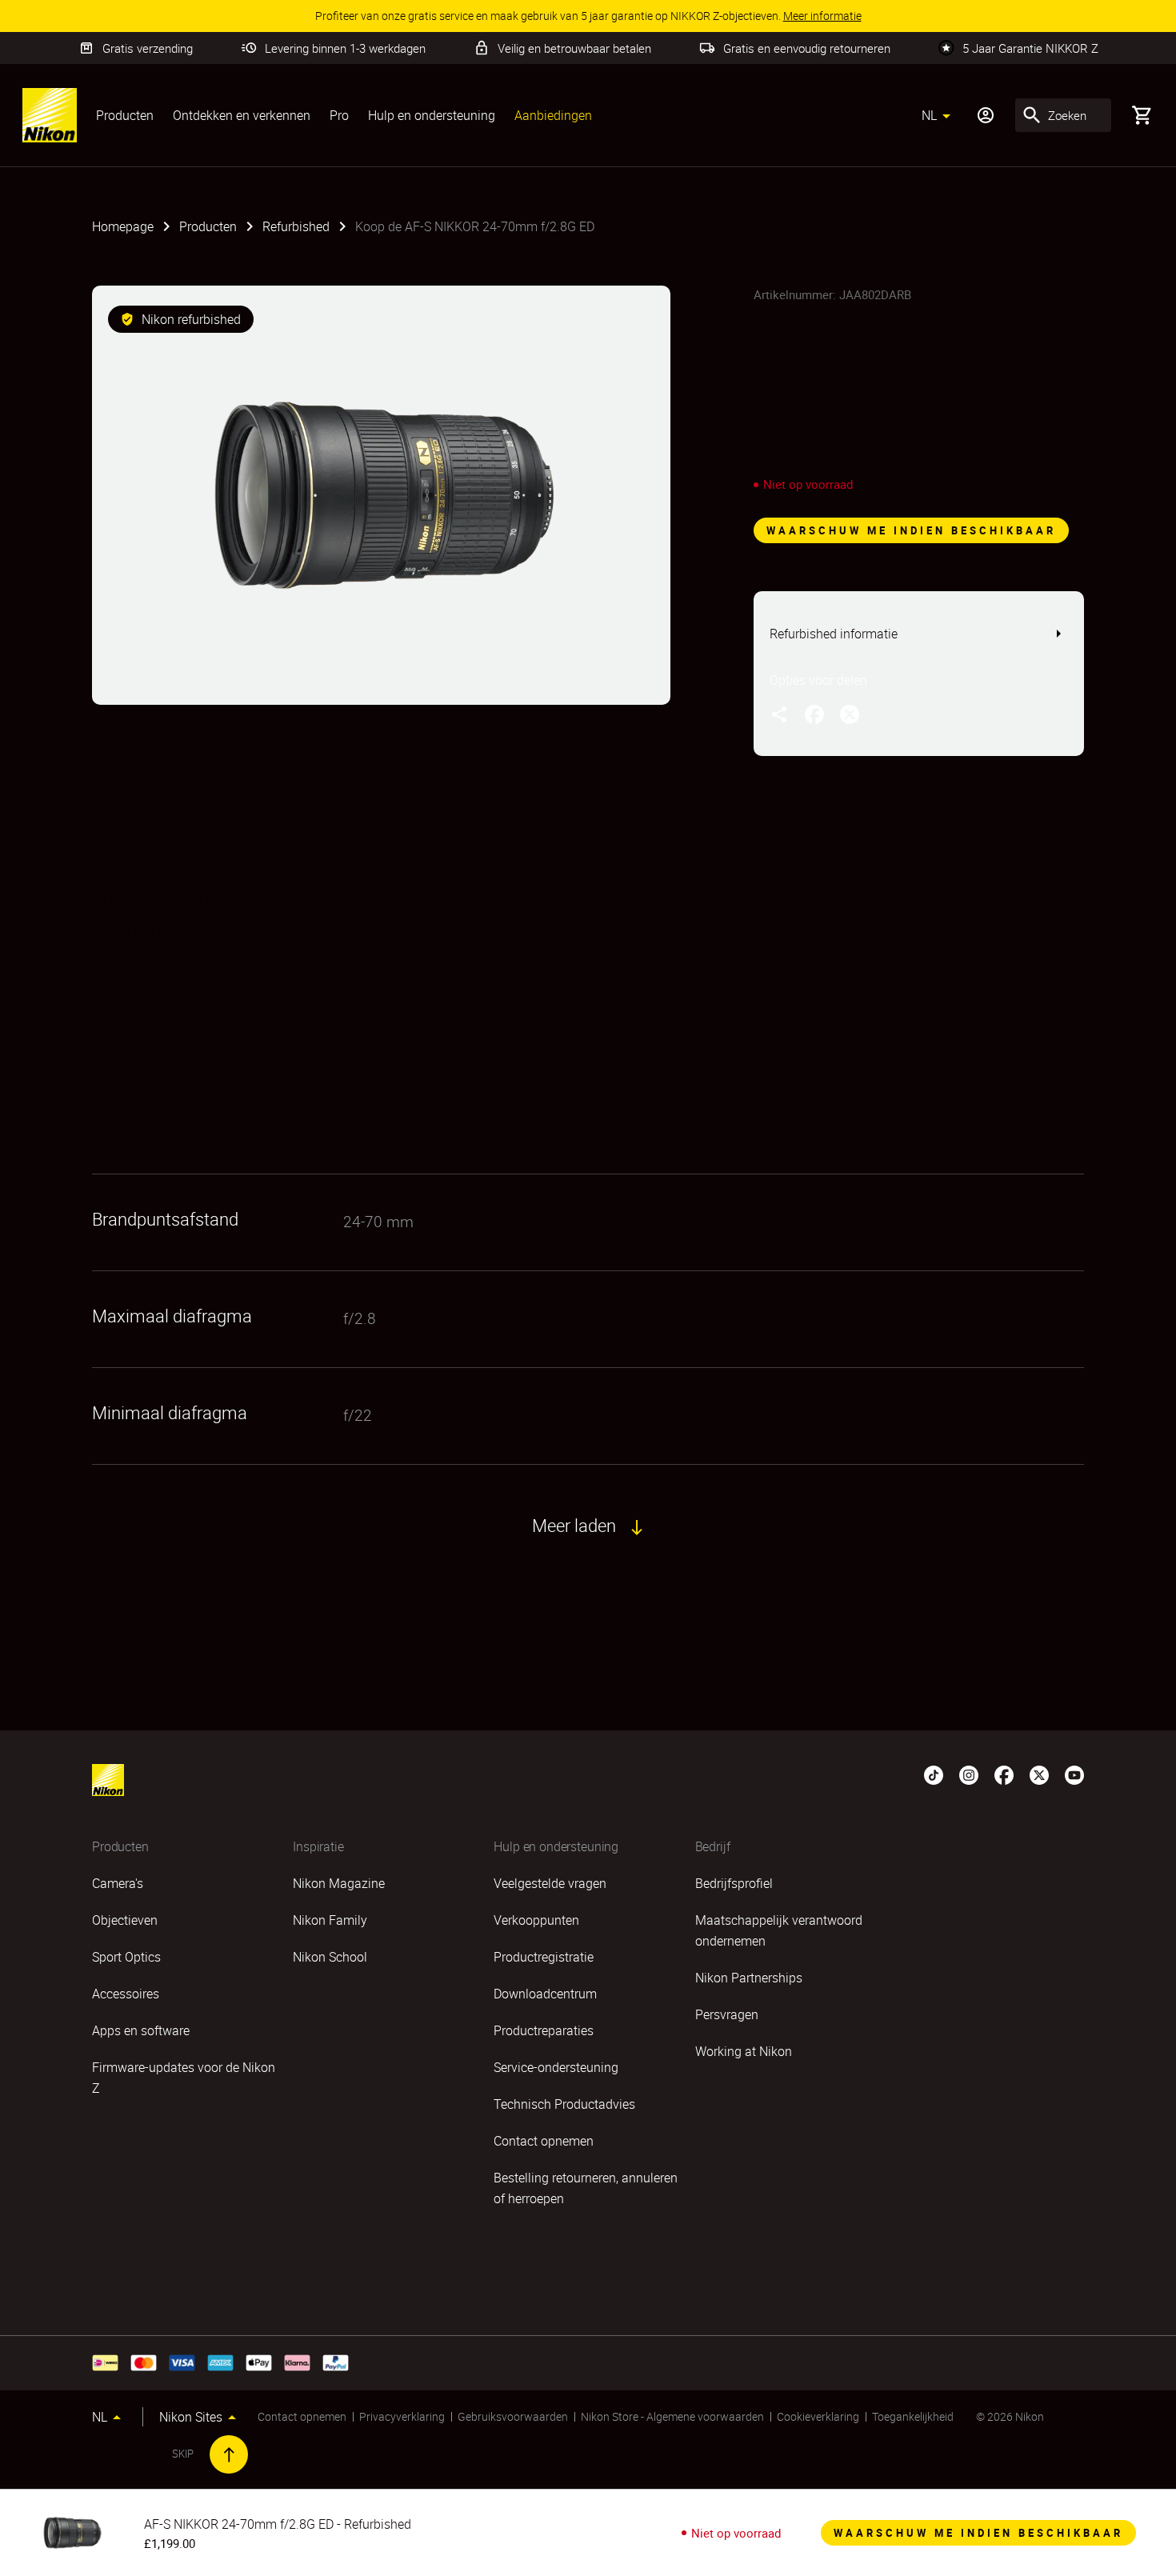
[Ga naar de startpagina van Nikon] (50, 115)
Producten (125, 115)
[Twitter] (1039, 1774)
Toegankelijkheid (913, 2416)
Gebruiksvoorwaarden (513, 2416)
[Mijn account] (986, 115)
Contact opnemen (302, 2416)
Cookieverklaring (818, 2416)
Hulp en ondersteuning (432, 115)
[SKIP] (229, 2454)
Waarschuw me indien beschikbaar (911, 530)
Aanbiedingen (553, 115)
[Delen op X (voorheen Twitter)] (850, 714)
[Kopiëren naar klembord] (779, 714)
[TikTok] (934, 1774)
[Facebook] (1004, 1774)
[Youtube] (1074, 1774)
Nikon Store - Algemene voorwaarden (672, 2416)
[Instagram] (969, 1774)
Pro (339, 115)
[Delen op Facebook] (814, 714)
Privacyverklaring (402, 2416)
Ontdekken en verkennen (242, 115)
